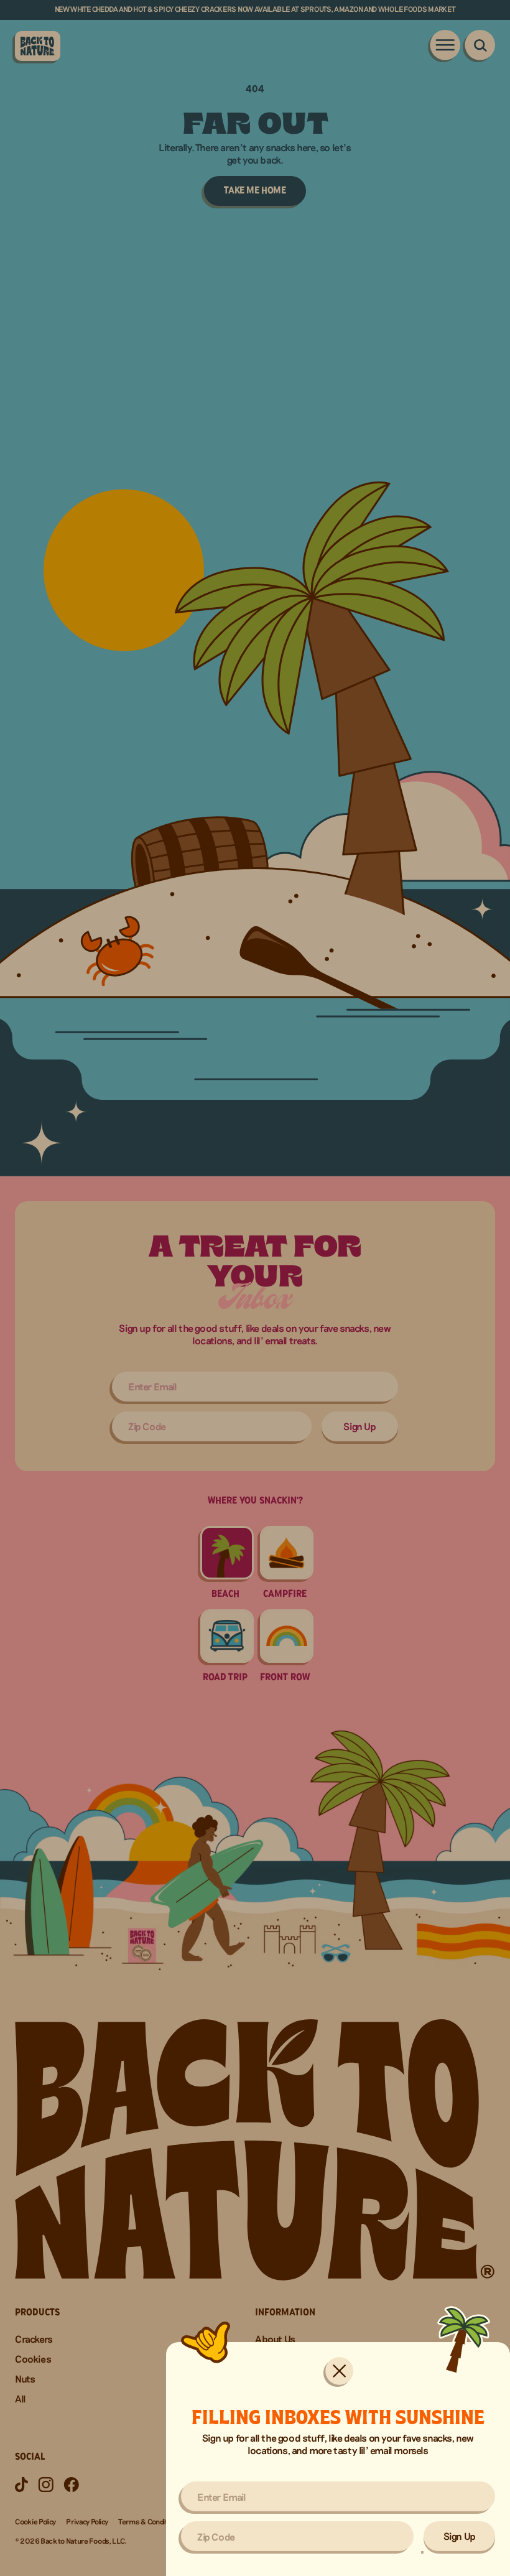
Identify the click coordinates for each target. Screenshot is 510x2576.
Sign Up (460, 2536)
